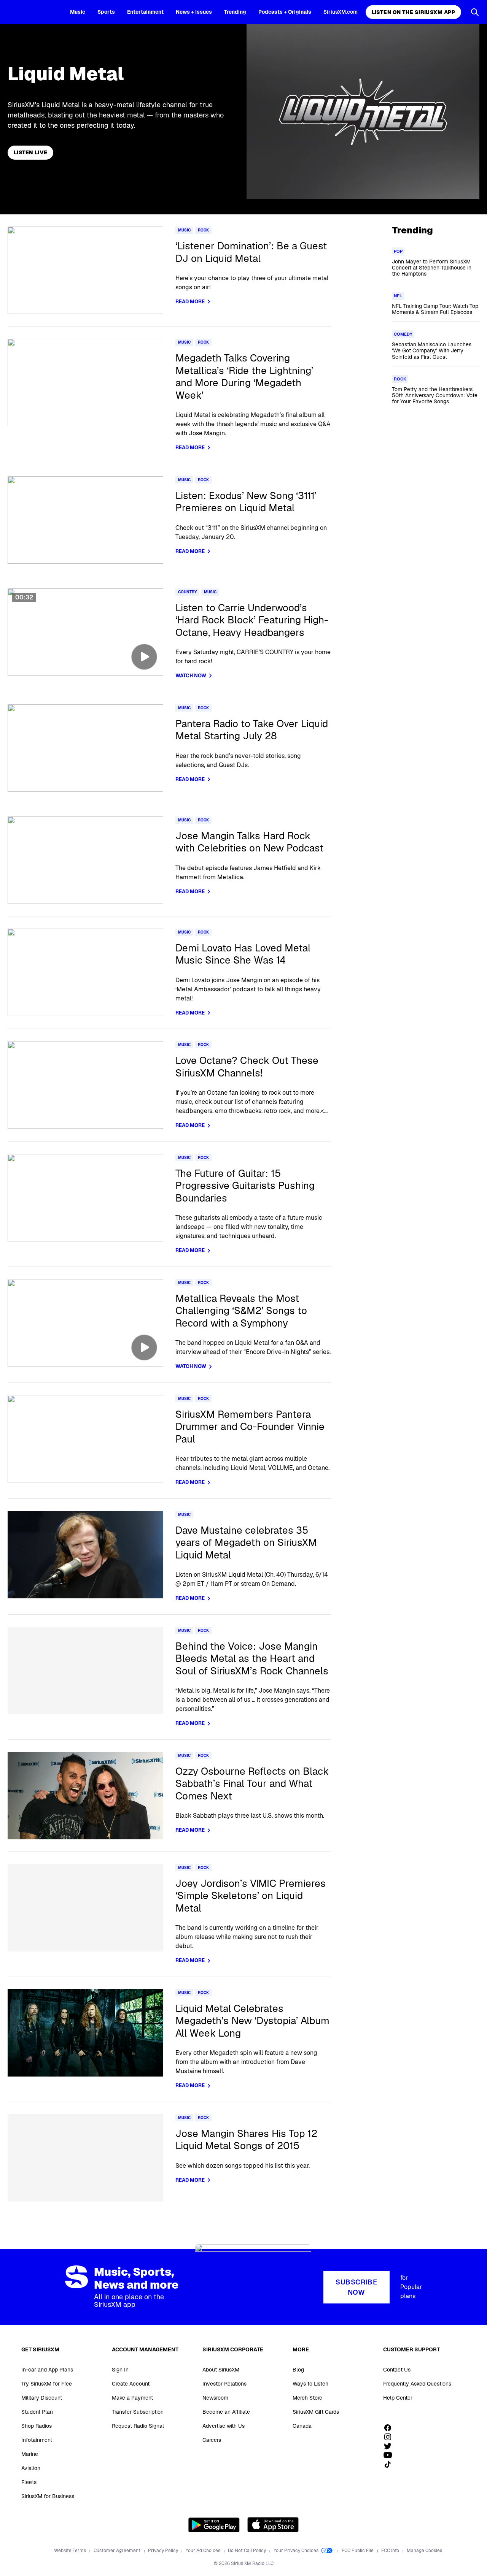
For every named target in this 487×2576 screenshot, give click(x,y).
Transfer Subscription (138, 2412)
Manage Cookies (424, 2551)
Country (187, 592)
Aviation (31, 2468)
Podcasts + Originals (285, 12)
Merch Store (307, 2398)
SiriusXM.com (341, 12)
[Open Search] (475, 12)
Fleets (29, 2482)
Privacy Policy (164, 2551)
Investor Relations (224, 2384)
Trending (235, 12)
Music (78, 12)
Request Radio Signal (138, 2426)
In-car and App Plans (47, 2370)
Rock (203, 230)
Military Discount (42, 2398)
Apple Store (273, 2525)
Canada (302, 2426)
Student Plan (37, 2412)
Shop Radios (37, 2426)
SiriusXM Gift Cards (316, 2412)
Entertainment (145, 12)
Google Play (214, 2525)
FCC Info (391, 2551)
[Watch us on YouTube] (390, 2455)
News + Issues (194, 12)
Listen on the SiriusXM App (413, 12)
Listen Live (30, 152)
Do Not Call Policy (247, 2551)
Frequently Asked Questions (417, 2384)
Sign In (120, 2370)
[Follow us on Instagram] (390, 2437)
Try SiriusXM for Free (47, 2384)
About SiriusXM (221, 2370)
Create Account (131, 2384)
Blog (298, 2370)
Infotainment (37, 2440)
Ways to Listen (310, 2384)
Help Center (398, 2398)
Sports (106, 12)
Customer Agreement (118, 2551)
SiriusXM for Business (48, 2496)
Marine (30, 2454)
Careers (212, 2440)
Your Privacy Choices (297, 2551)
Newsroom (215, 2398)
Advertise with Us (224, 2426)
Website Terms (71, 2551)
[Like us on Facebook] (390, 2428)
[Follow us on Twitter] (390, 2446)
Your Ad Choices (204, 2551)
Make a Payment (132, 2398)
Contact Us (397, 2370)
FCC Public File (358, 2551)
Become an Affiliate (226, 2412)
